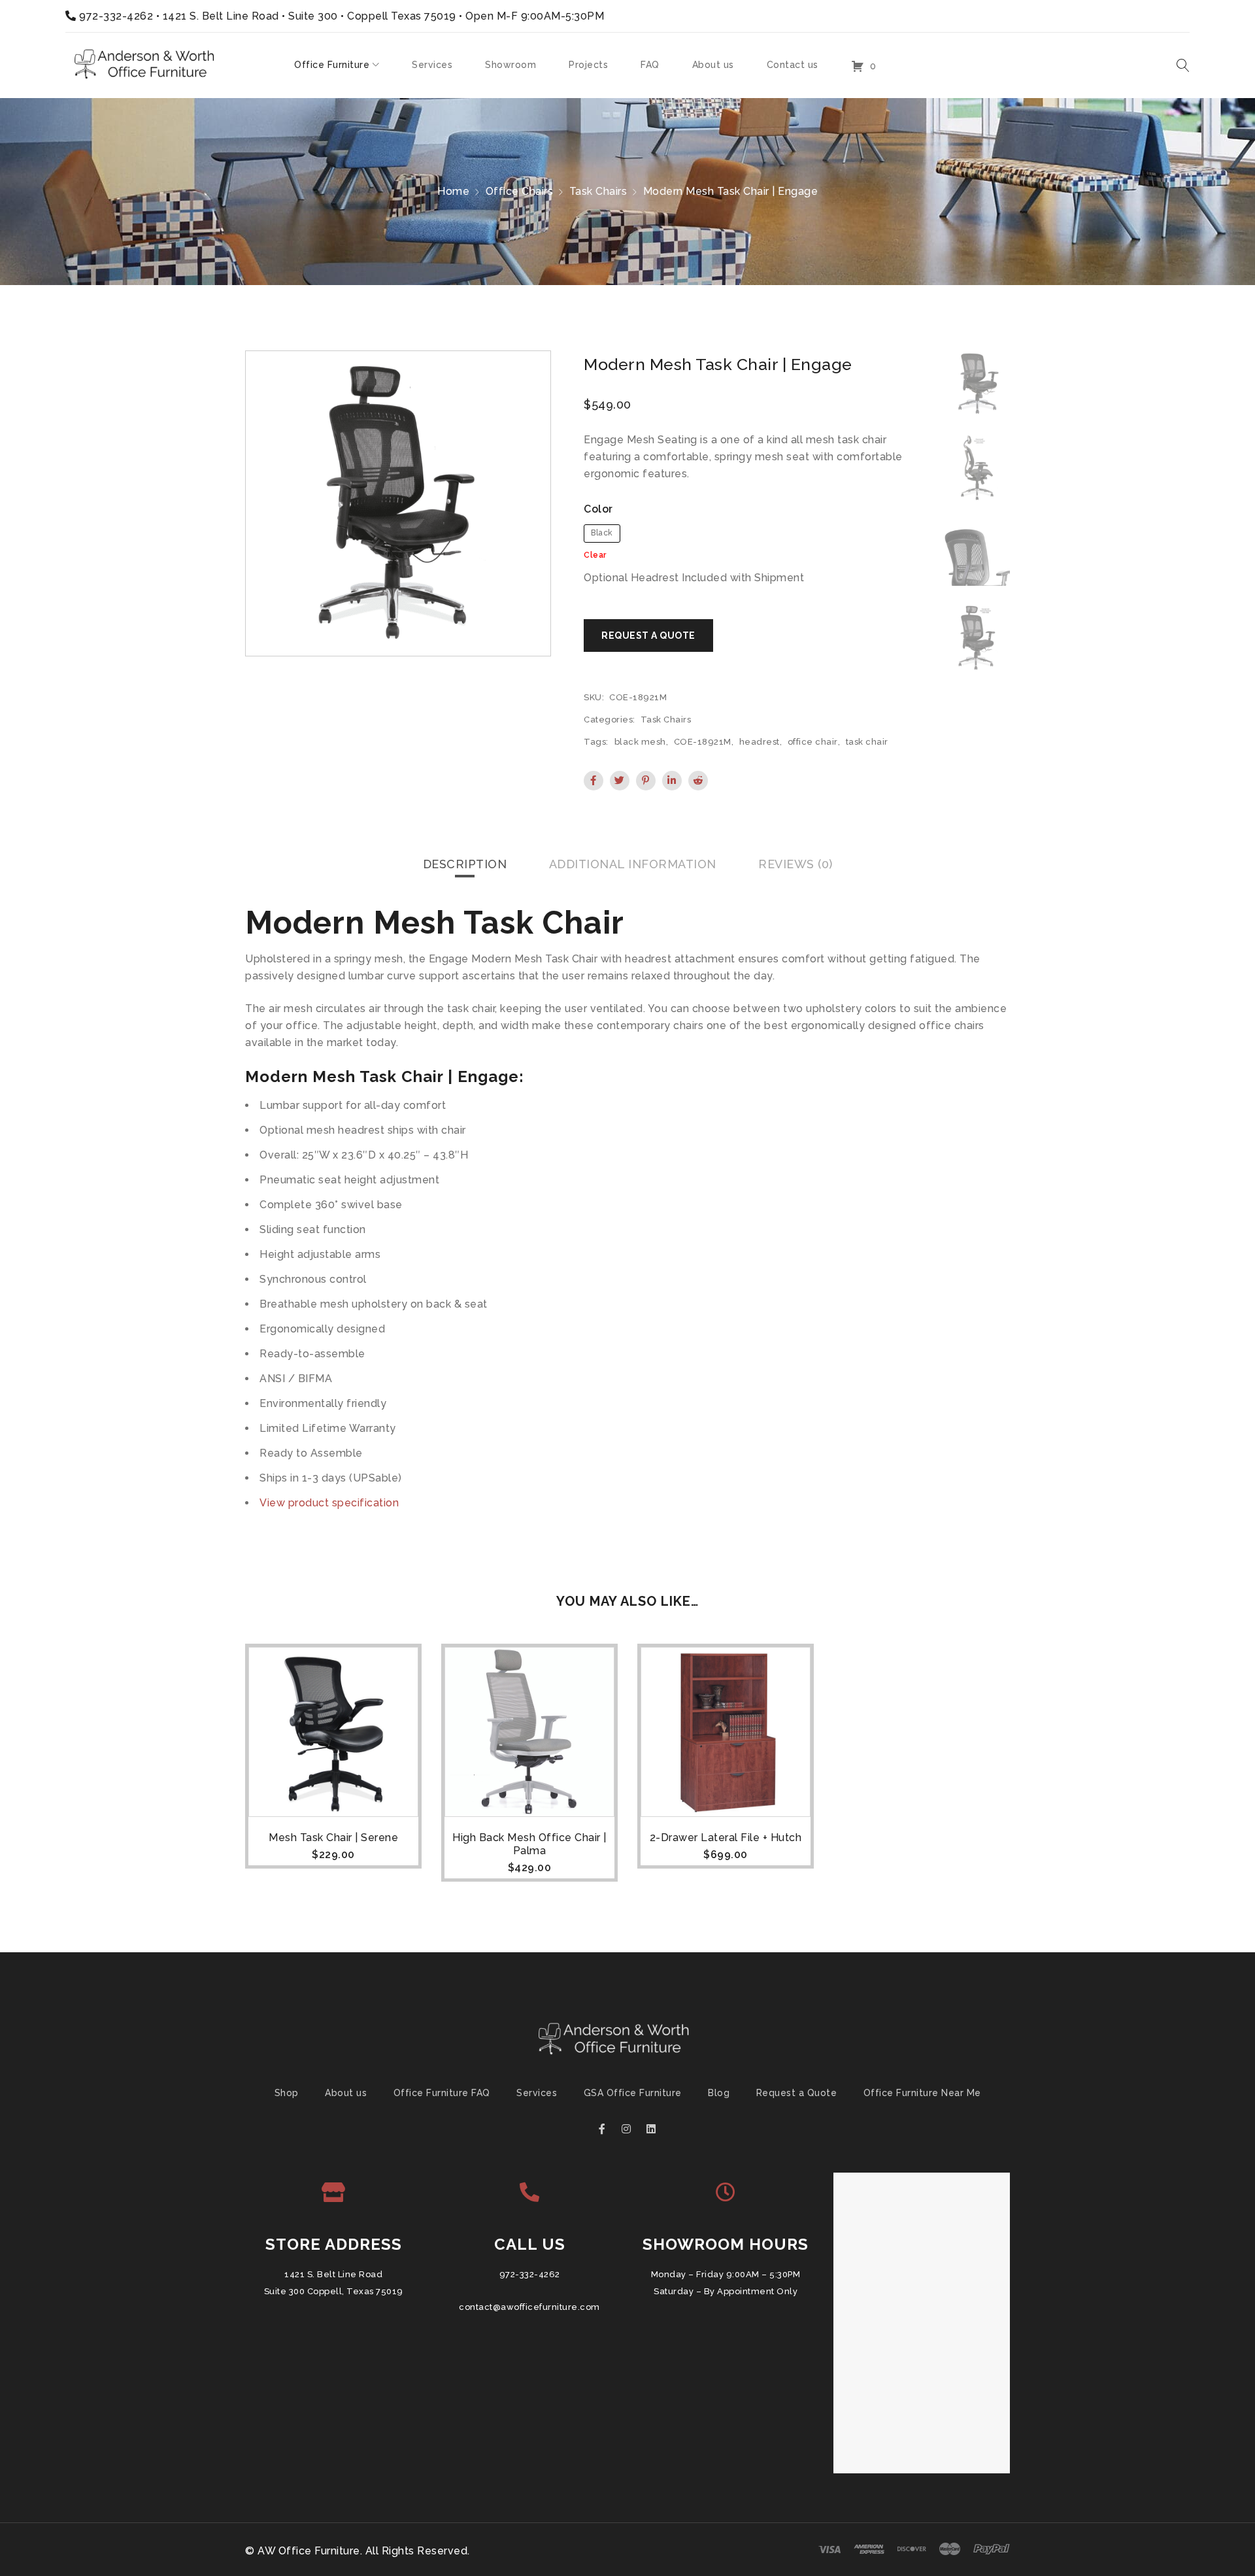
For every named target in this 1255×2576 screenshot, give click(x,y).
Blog (719, 2093)
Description (465, 864)
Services (537, 2093)
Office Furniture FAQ (442, 2093)
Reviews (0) (795, 864)
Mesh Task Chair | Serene (333, 1838)
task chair (867, 742)
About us (346, 2093)
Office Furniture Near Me (922, 2093)
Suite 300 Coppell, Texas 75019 (334, 2291)
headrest (760, 742)
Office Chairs (520, 191)
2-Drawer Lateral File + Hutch (726, 1838)
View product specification (329, 1503)
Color (598, 509)
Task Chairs (598, 191)
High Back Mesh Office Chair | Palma (529, 1844)
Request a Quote (797, 2093)
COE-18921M (703, 742)
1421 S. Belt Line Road (333, 2274)
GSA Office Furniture (633, 2093)
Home (453, 191)
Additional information (633, 864)
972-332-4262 (116, 16)
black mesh (640, 742)
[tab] (465, 864)
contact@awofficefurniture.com (529, 2307)
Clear (595, 555)
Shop (287, 2093)
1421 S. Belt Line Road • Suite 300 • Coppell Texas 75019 (310, 16)
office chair (813, 742)
